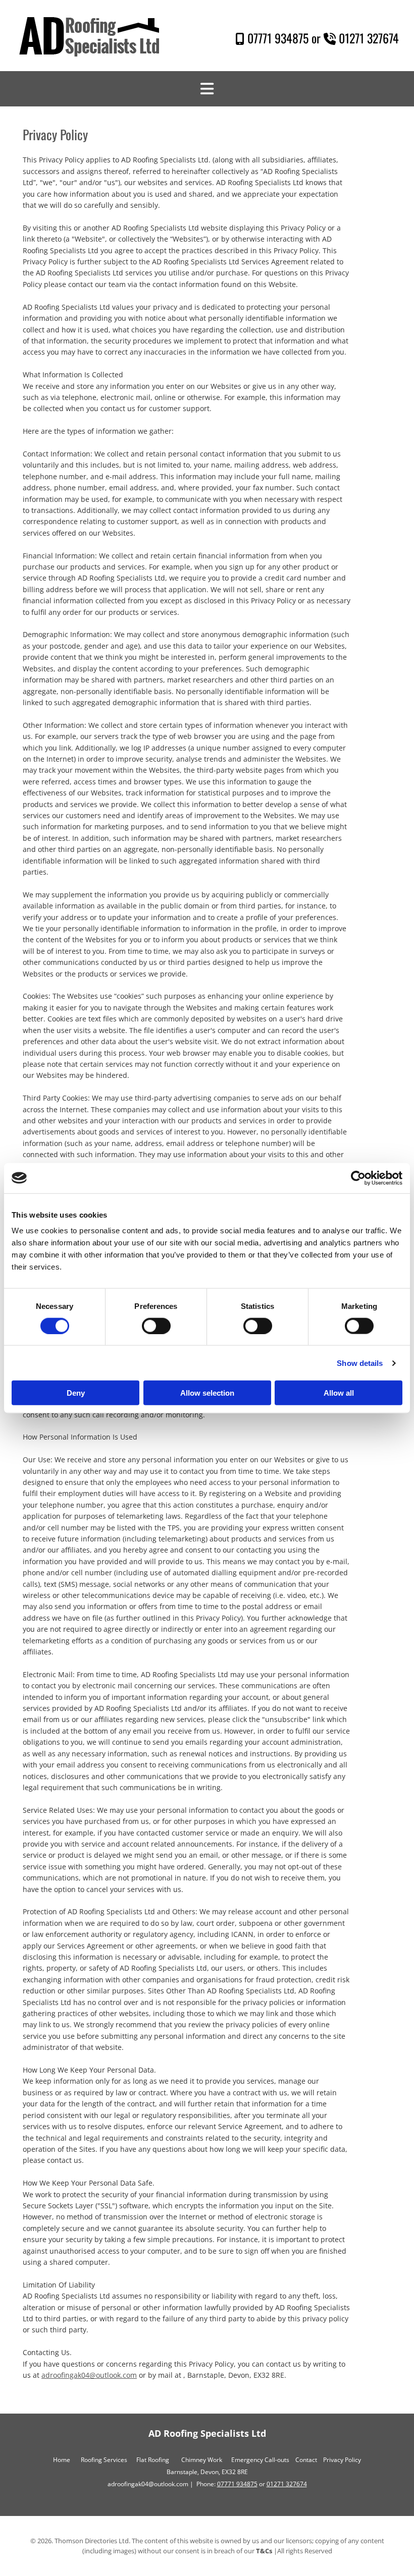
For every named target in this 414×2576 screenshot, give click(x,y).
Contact (306, 2460)
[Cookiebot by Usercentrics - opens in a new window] (358, 1178)
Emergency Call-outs (260, 2460)
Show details (360, 1363)
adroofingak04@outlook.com (89, 2375)
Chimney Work (202, 2460)
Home (62, 2460)
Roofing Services (104, 2460)
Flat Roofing (153, 2460)
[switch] (156, 1326)
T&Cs (264, 2551)
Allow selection (207, 1393)
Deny (76, 1393)
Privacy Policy (342, 2460)
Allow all (339, 1393)
